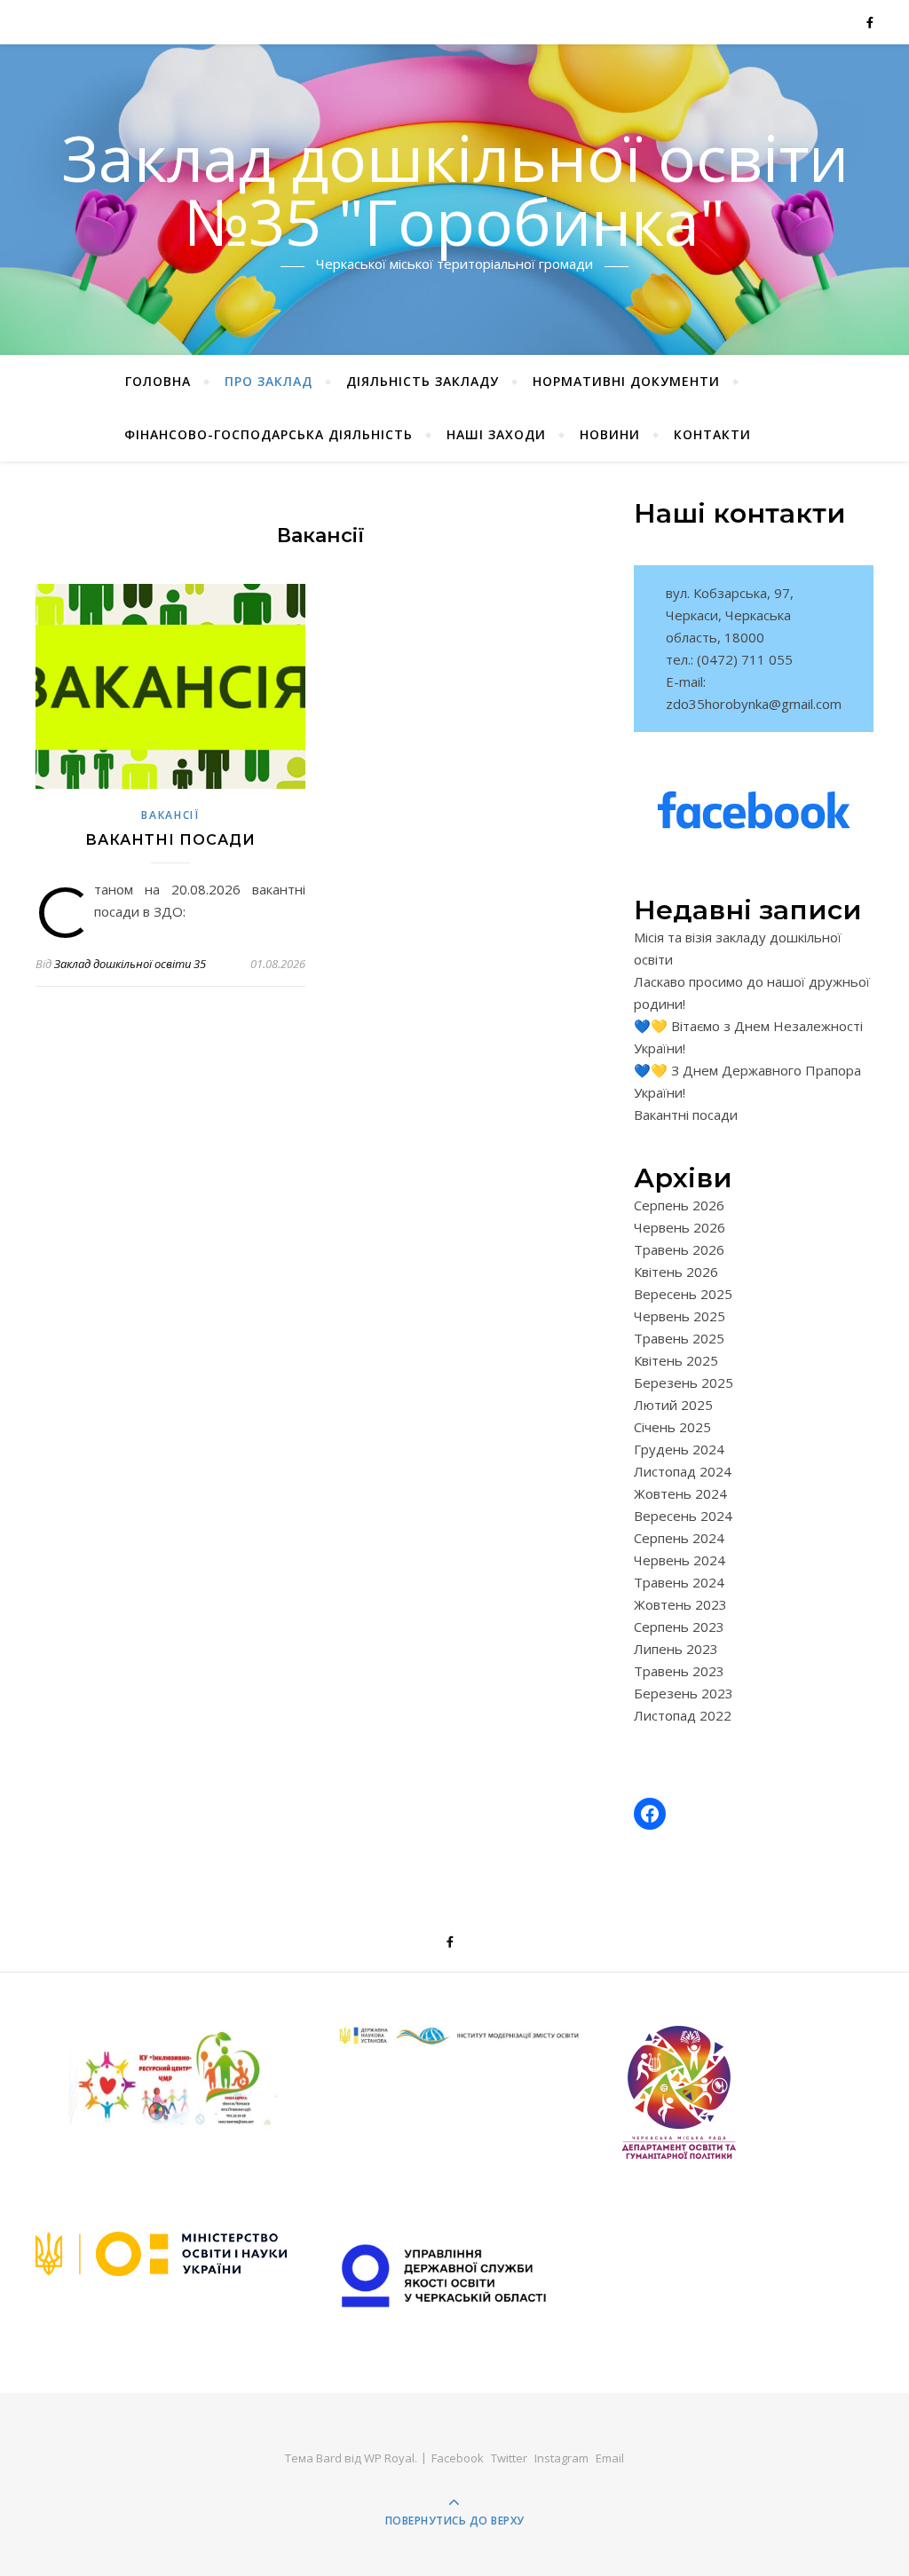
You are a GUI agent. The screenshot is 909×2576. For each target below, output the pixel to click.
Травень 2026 (679, 1249)
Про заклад (269, 381)
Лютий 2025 (673, 1405)
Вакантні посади (170, 840)
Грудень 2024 (679, 1449)
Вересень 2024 (683, 1516)
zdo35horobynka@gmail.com (754, 704)
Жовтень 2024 (680, 1493)
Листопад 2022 (683, 1715)
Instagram (561, 2458)
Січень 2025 (672, 1427)
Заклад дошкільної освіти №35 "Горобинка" (455, 189)
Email (610, 2458)
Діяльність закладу (423, 381)
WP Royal (389, 2458)
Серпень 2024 (679, 1538)
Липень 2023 (676, 1649)
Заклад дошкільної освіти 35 (130, 964)
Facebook (458, 2458)
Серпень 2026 (679, 1205)
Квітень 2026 (676, 1272)
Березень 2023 (684, 1693)
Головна (158, 381)
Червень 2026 (680, 1227)
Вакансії (170, 815)
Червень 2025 (680, 1316)
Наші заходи (496, 434)
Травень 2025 (679, 1338)
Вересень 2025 (683, 1294)
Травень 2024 (679, 1582)
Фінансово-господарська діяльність (269, 434)
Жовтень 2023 (680, 1604)
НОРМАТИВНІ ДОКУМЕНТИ (626, 381)
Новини (610, 434)
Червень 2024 (680, 1560)
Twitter (509, 2458)
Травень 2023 (679, 1671)
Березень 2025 (684, 1383)
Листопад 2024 (683, 1471)
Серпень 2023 (679, 1627)
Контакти (712, 434)
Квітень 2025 (676, 1360)
